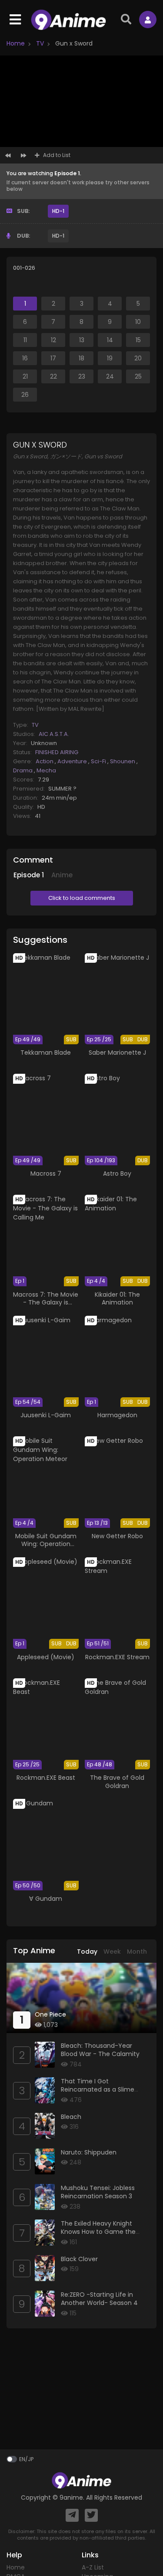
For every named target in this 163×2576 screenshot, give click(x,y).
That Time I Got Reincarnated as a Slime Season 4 (98, 2090)
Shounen (123, 761)
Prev (8, 157)
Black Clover (79, 2259)
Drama (23, 770)
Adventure (73, 761)
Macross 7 (46, 1174)
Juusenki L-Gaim (46, 1415)
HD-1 (58, 211)
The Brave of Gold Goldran (117, 1782)
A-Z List (93, 2567)
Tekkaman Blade (46, 1053)
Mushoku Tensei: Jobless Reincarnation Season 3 (98, 2192)
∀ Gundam (46, 1899)
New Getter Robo (117, 1536)
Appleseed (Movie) (46, 1657)
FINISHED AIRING (57, 752)
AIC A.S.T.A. (54, 734)
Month (137, 1952)
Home (16, 43)
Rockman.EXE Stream (117, 1657)
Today (87, 1952)
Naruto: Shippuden (89, 2152)
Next (23, 157)
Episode (29, 875)
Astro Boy (117, 1174)
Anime (62, 875)
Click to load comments (82, 898)
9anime (71, 2498)
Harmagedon (117, 1415)
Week (112, 1952)
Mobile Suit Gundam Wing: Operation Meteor (46, 1544)
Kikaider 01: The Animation (117, 1298)
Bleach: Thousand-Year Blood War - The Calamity (100, 2050)
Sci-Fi (99, 761)
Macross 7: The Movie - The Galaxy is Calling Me (46, 1302)
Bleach (71, 2117)
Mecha (46, 770)
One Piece (50, 2014)
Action (45, 761)
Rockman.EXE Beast (46, 1778)
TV (39, 43)
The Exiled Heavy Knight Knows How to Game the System (98, 2232)
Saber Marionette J (117, 1053)
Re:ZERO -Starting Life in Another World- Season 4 (99, 2299)
